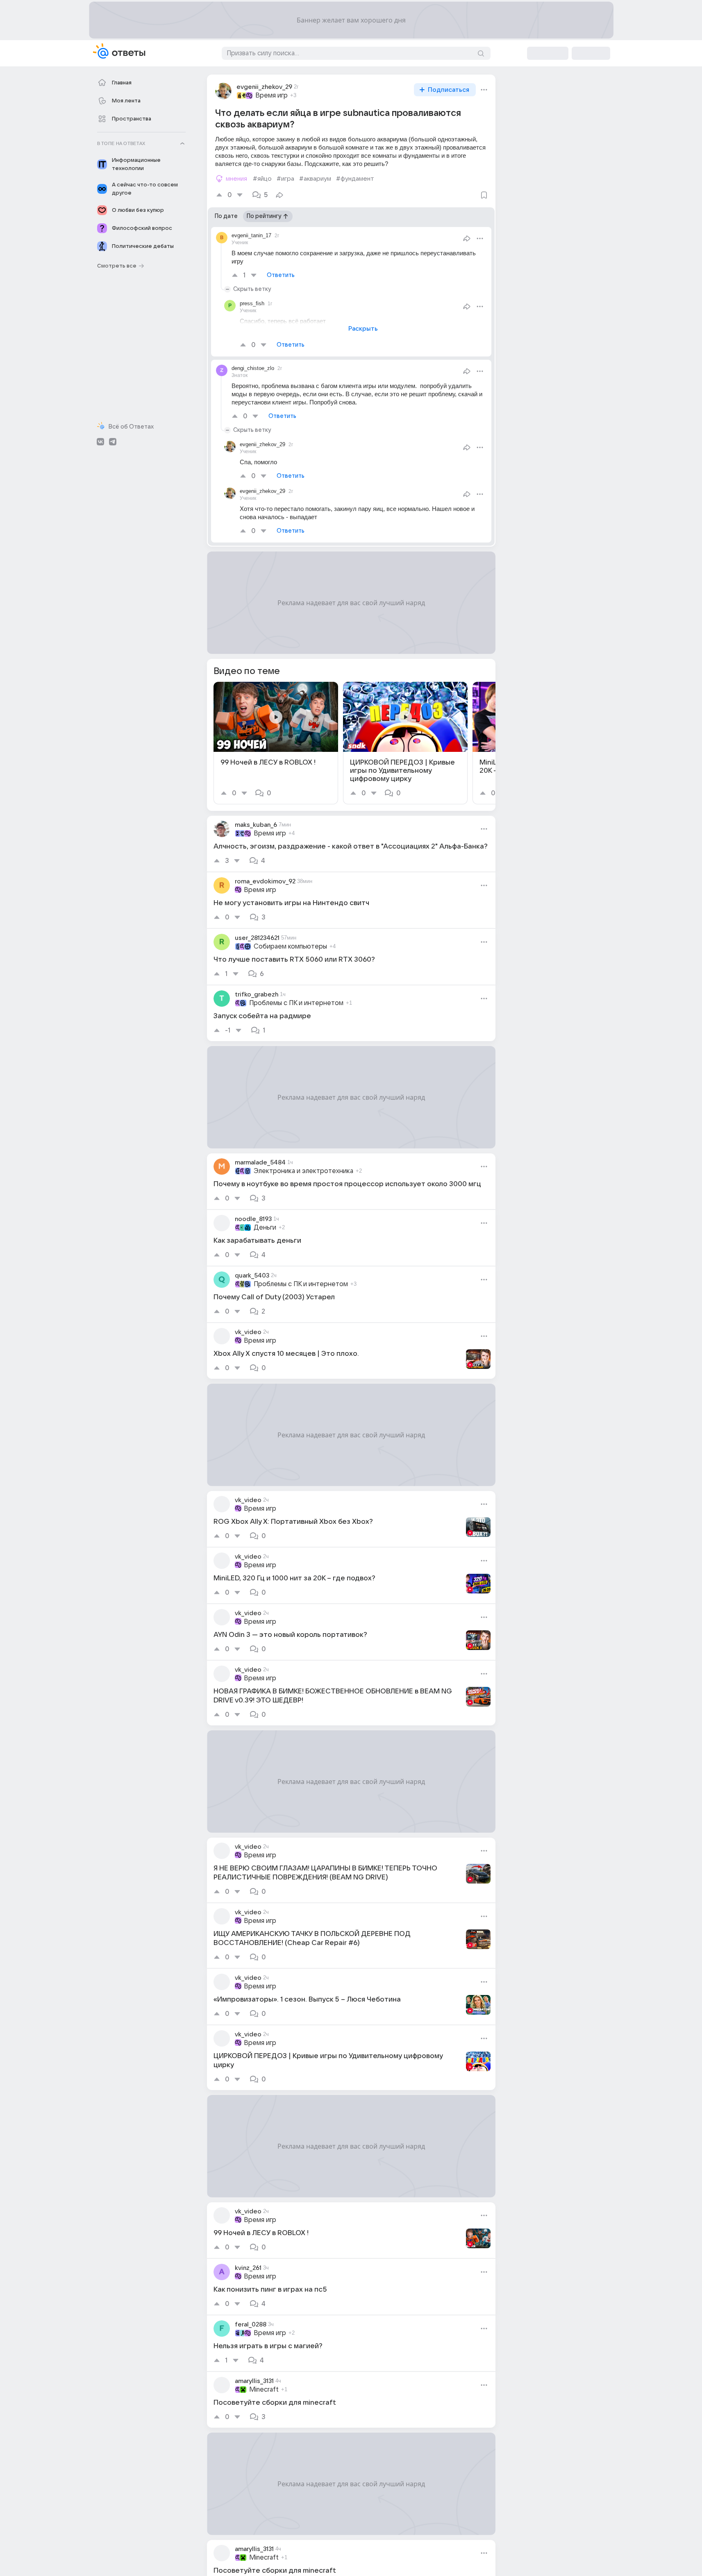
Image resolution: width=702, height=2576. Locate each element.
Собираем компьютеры (290, 946)
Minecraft (264, 2390)
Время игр (271, 95)
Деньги (265, 1228)
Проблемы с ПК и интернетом (296, 1003)
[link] (276, 743)
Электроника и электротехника (303, 1171)
